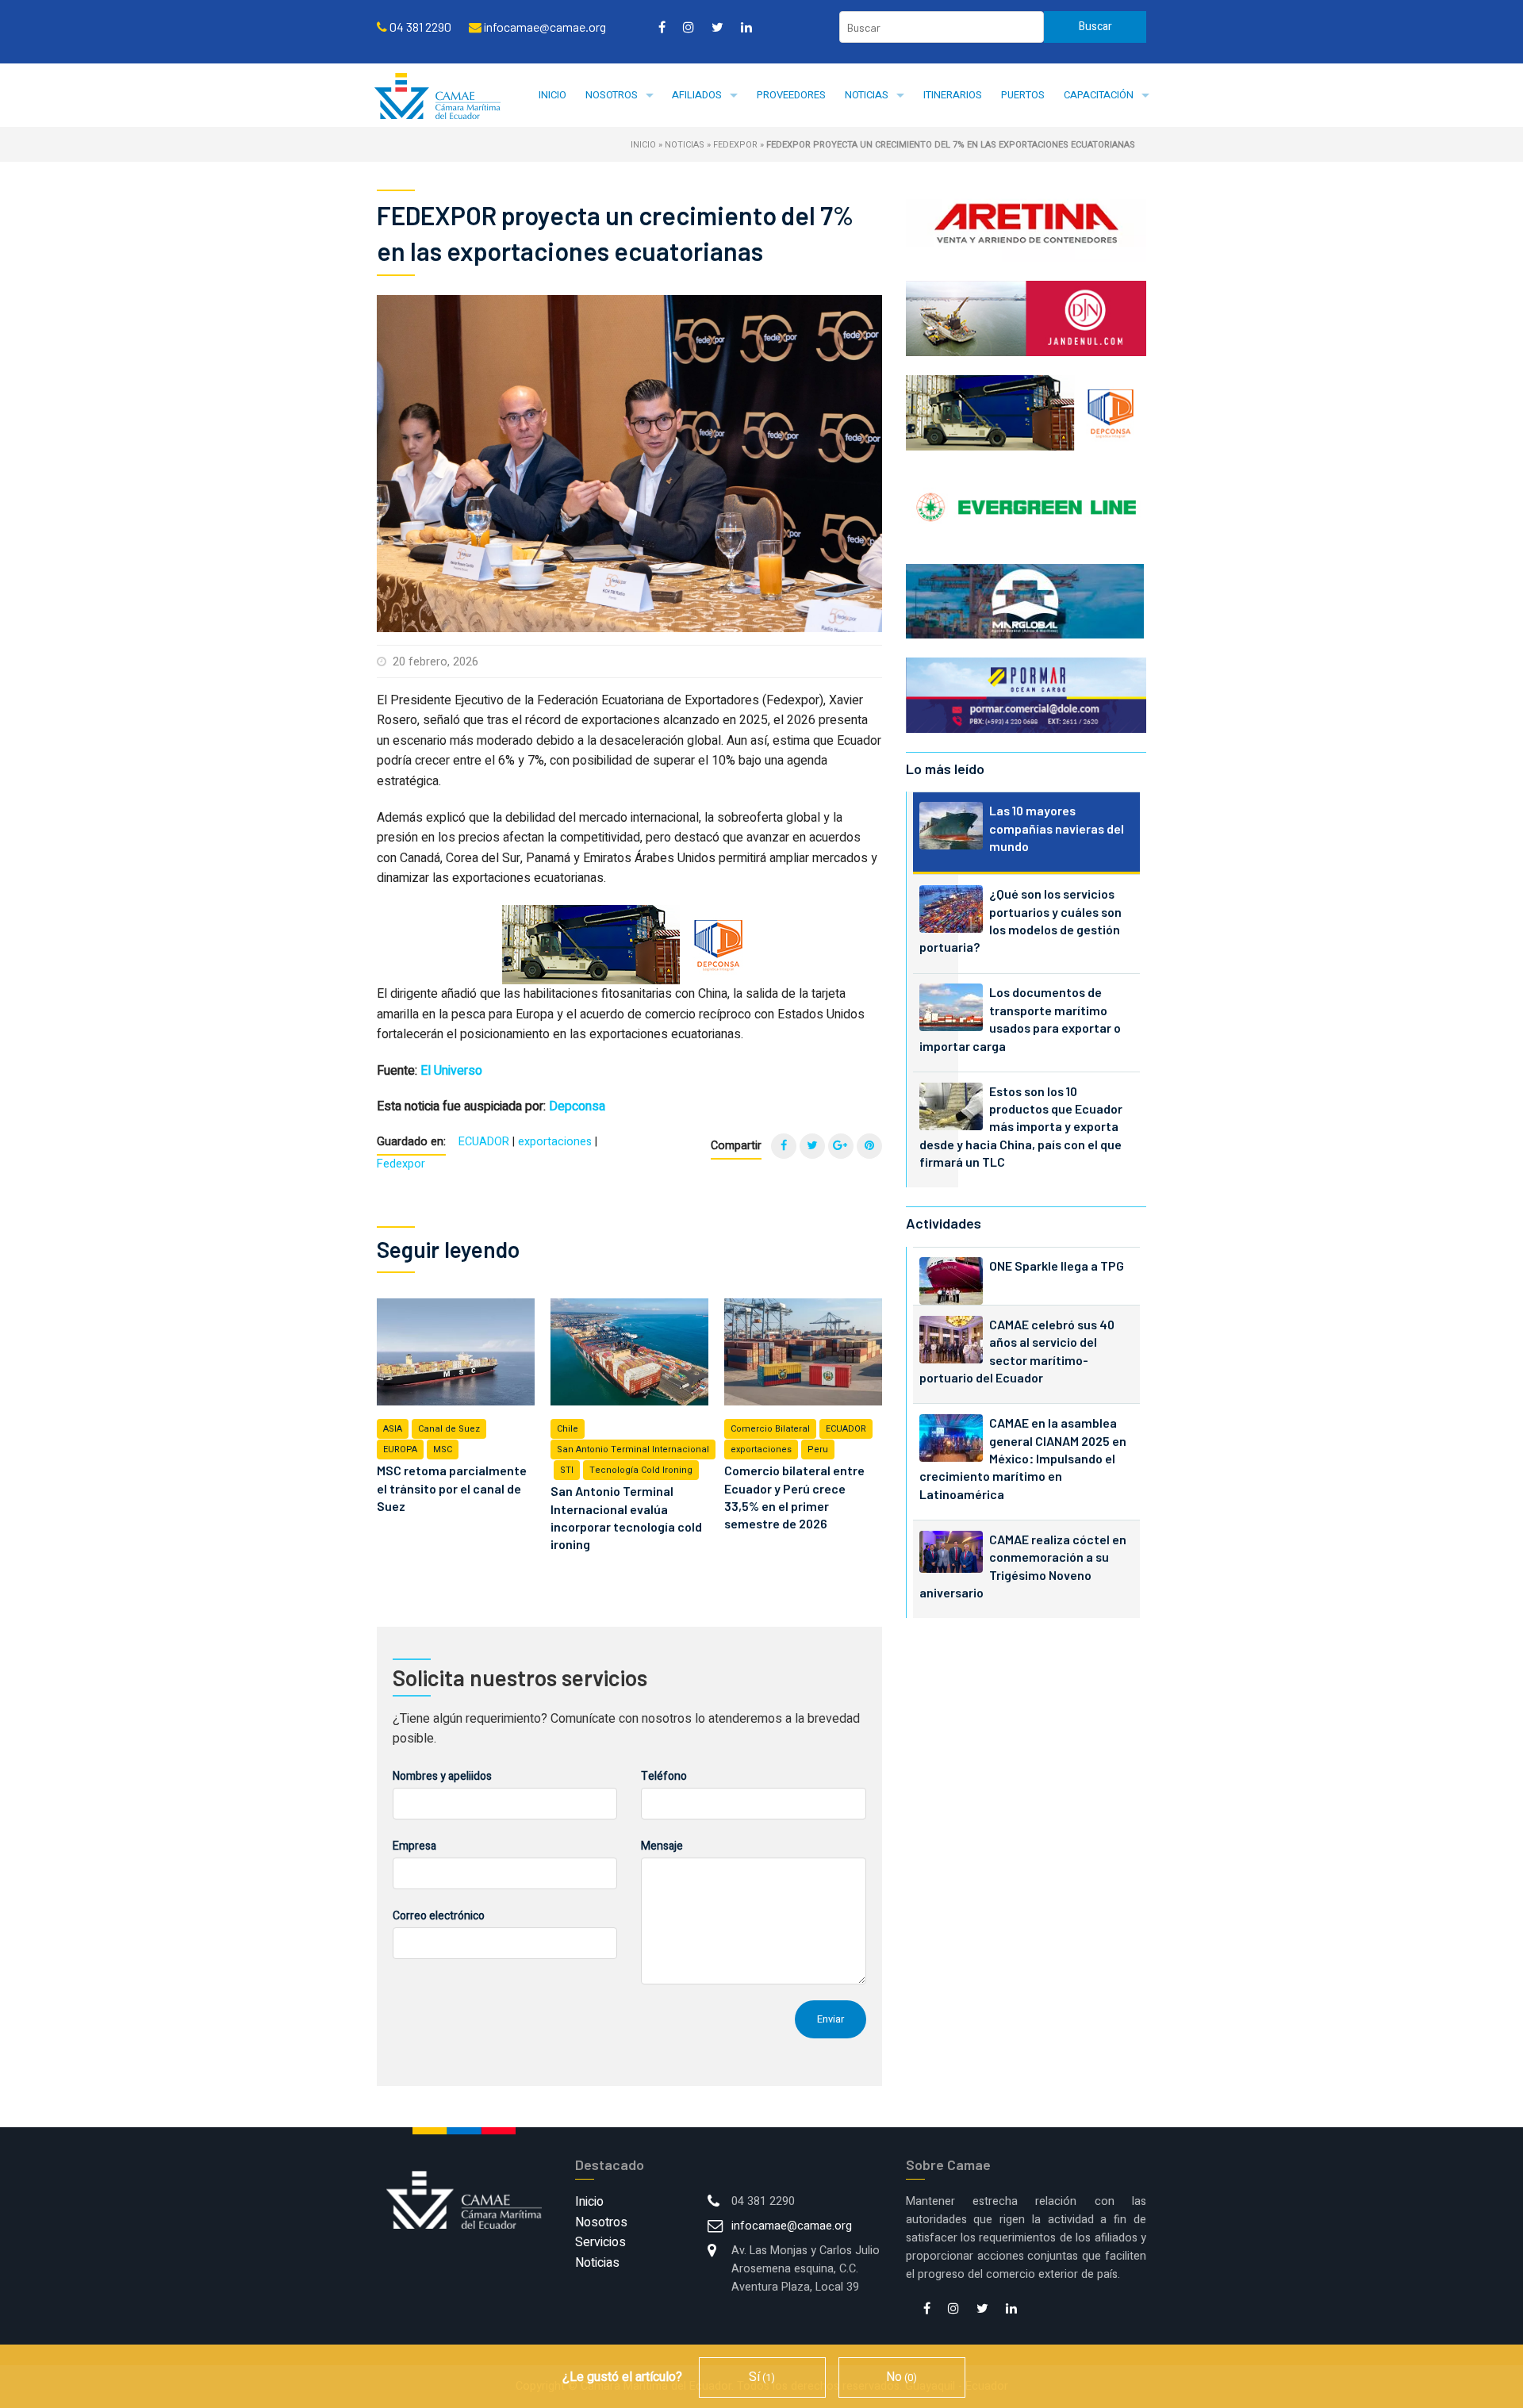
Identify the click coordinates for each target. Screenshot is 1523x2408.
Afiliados (697, 95)
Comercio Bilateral (770, 1429)
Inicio (552, 95)
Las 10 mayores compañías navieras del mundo (1057, 828)
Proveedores (791, 95)
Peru (818, 1449)
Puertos (1023, 95)
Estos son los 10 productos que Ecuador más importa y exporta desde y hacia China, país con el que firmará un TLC (1021, 1127)
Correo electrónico (439, 1916)
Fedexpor (735, 145)
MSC (443, 1449)
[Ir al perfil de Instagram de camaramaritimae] (689, 27)
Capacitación (1099, 95)
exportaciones (555, 1142)
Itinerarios (953, 95)
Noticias (867, 95)
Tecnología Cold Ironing (641, 1470)
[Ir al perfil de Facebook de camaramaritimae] (662, 27)
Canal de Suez (449, 1429)
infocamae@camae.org (792, 2226)
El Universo (451, 1071)
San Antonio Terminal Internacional (633, 1449)
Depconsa (577, 1106)
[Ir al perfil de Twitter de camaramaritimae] (717, 27)
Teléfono (664, 1776)
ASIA (393, 1429)
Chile (568, 1429)
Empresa (414, 1846)
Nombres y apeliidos (442, 1776)
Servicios (600, 2242)
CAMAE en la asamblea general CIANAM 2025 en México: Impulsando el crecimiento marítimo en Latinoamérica (1023, 1458)
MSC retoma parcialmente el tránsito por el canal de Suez (452, 1488)
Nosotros (612, 95)
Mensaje (662, 1846)
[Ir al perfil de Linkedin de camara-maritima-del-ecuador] (746, 27)
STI (567, 1470)
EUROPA (400, 1449)
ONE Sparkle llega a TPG (1057, 1265)
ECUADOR (484, 1142)
